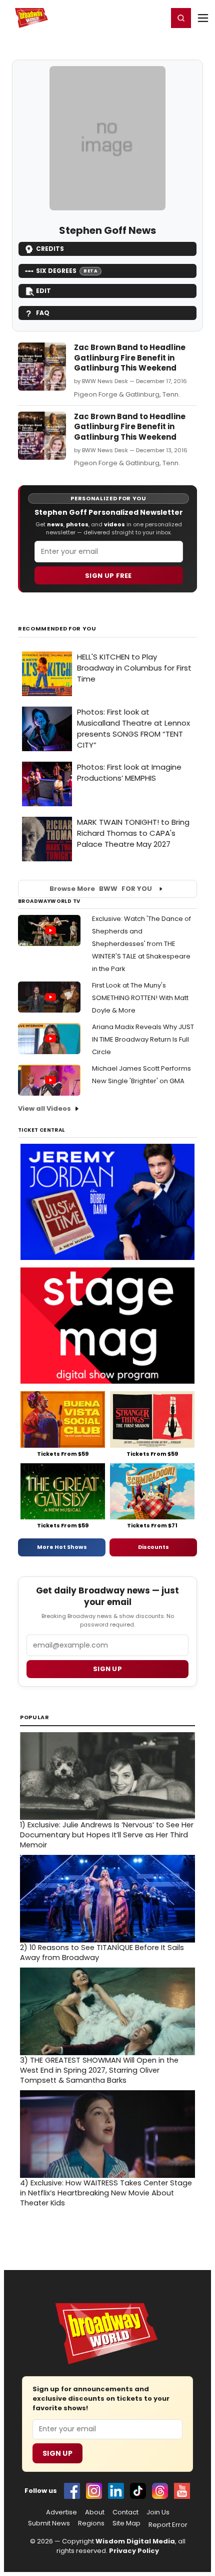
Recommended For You (57, 629)
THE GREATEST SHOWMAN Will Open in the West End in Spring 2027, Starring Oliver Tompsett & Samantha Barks (99, 2070)
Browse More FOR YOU (101, 889)
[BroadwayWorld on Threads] (160, 2491)
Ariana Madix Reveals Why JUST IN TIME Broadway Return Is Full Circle (143, 1039)
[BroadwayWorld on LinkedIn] (116, 2491)
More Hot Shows (62, 1547)
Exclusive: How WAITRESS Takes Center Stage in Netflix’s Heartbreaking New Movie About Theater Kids (106, 2193)
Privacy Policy (134, 2551)
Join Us (158, 2512)
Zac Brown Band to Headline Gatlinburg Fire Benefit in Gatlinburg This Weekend (130, 358)
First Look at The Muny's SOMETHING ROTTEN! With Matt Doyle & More (140, 998)
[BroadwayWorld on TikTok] (138, 2491)
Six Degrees (67, 271)
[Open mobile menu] (203, 18)
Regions (91, 2523)
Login (156, 18)
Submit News (49, 2523)
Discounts (153, 1547)
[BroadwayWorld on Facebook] (72, 2491)
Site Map (126, 2523)
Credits (50, 249)
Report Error (168, 2525)
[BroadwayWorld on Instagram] (94, 2491)
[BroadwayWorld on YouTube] (182, 2491)
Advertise (61, 2512)
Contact (125, 2512)
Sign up (107, 1669)
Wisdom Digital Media (135, 2541)
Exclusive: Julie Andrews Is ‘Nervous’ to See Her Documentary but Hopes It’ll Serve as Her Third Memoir (107, 1835)
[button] (181, 18)
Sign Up (57, 2453)
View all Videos (44, 1108)
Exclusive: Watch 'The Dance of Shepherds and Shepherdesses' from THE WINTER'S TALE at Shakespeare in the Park (141, 944)
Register (127, 18)
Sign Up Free (108, 576)
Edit (43, 291)
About (95, 2512)
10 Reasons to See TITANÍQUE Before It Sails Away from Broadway (102, 1953)
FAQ (43, 313)
